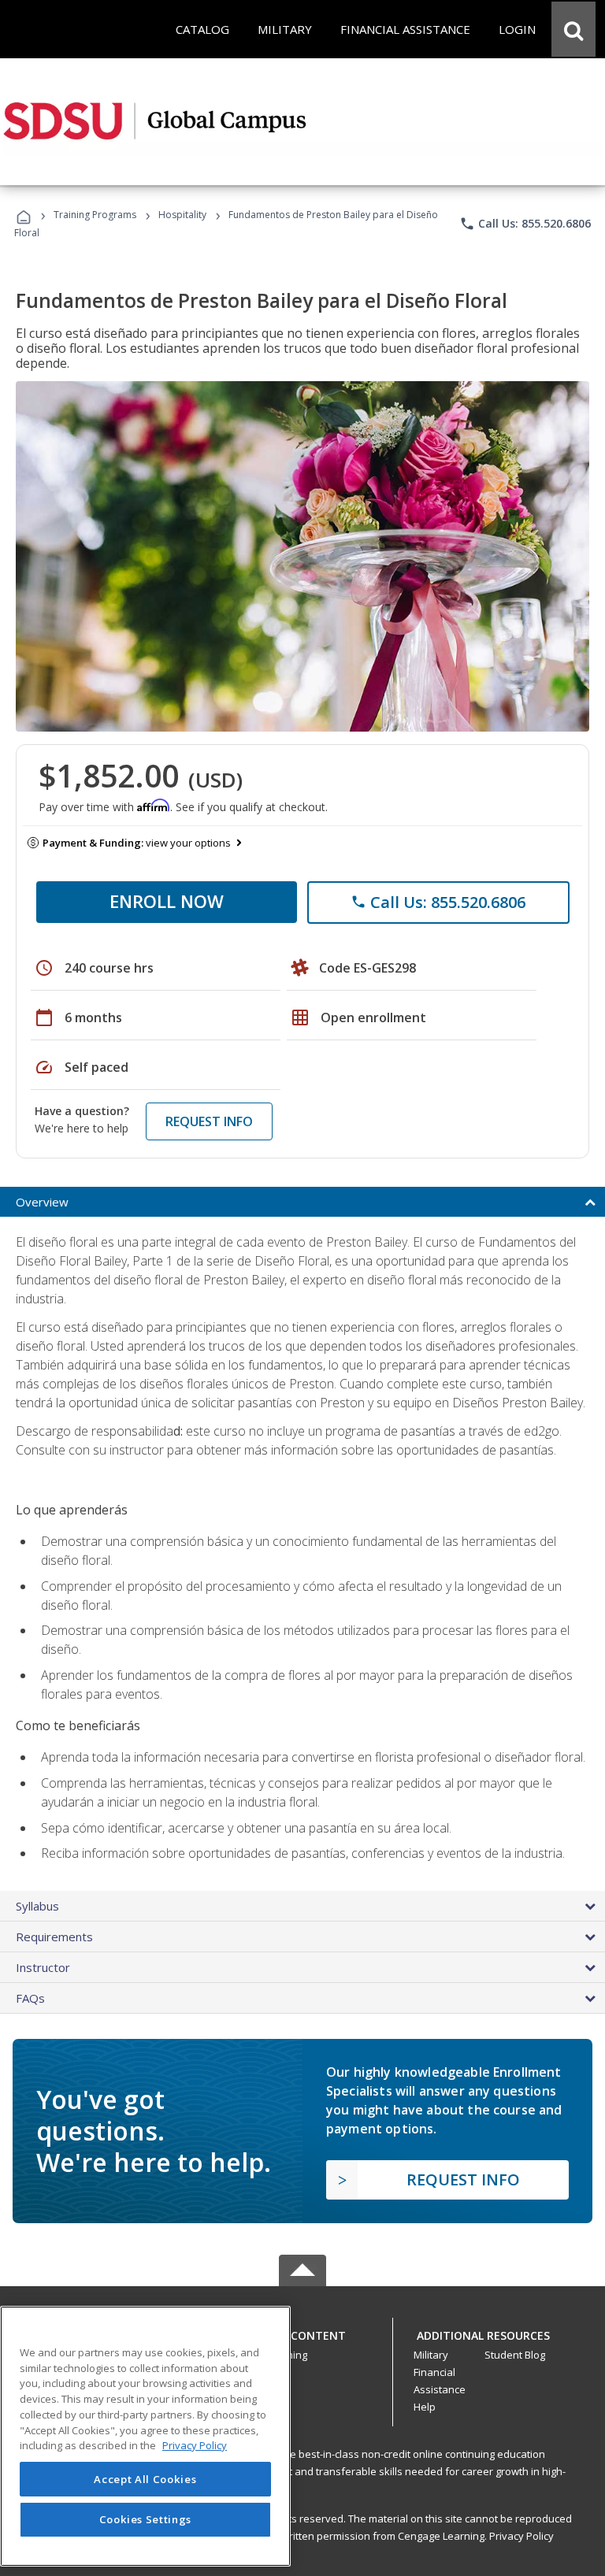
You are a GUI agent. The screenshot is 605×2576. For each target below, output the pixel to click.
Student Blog (515, 2355)
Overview (42, 1202)
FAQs (30, 1998)
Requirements (54, 1937)
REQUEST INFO (209, 1121)
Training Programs (95, 215)
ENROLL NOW (167, 901)
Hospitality (184, 215)
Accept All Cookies (145, 2479)
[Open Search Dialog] (573, 29)
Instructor (43, 1967)
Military (431, 2355)
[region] (145, 2436)
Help (425, 2407)
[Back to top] (302, 2332)
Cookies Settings (146, 2519)
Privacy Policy (521, 2536)
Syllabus (37, 1906)
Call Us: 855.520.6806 (525, 224)
